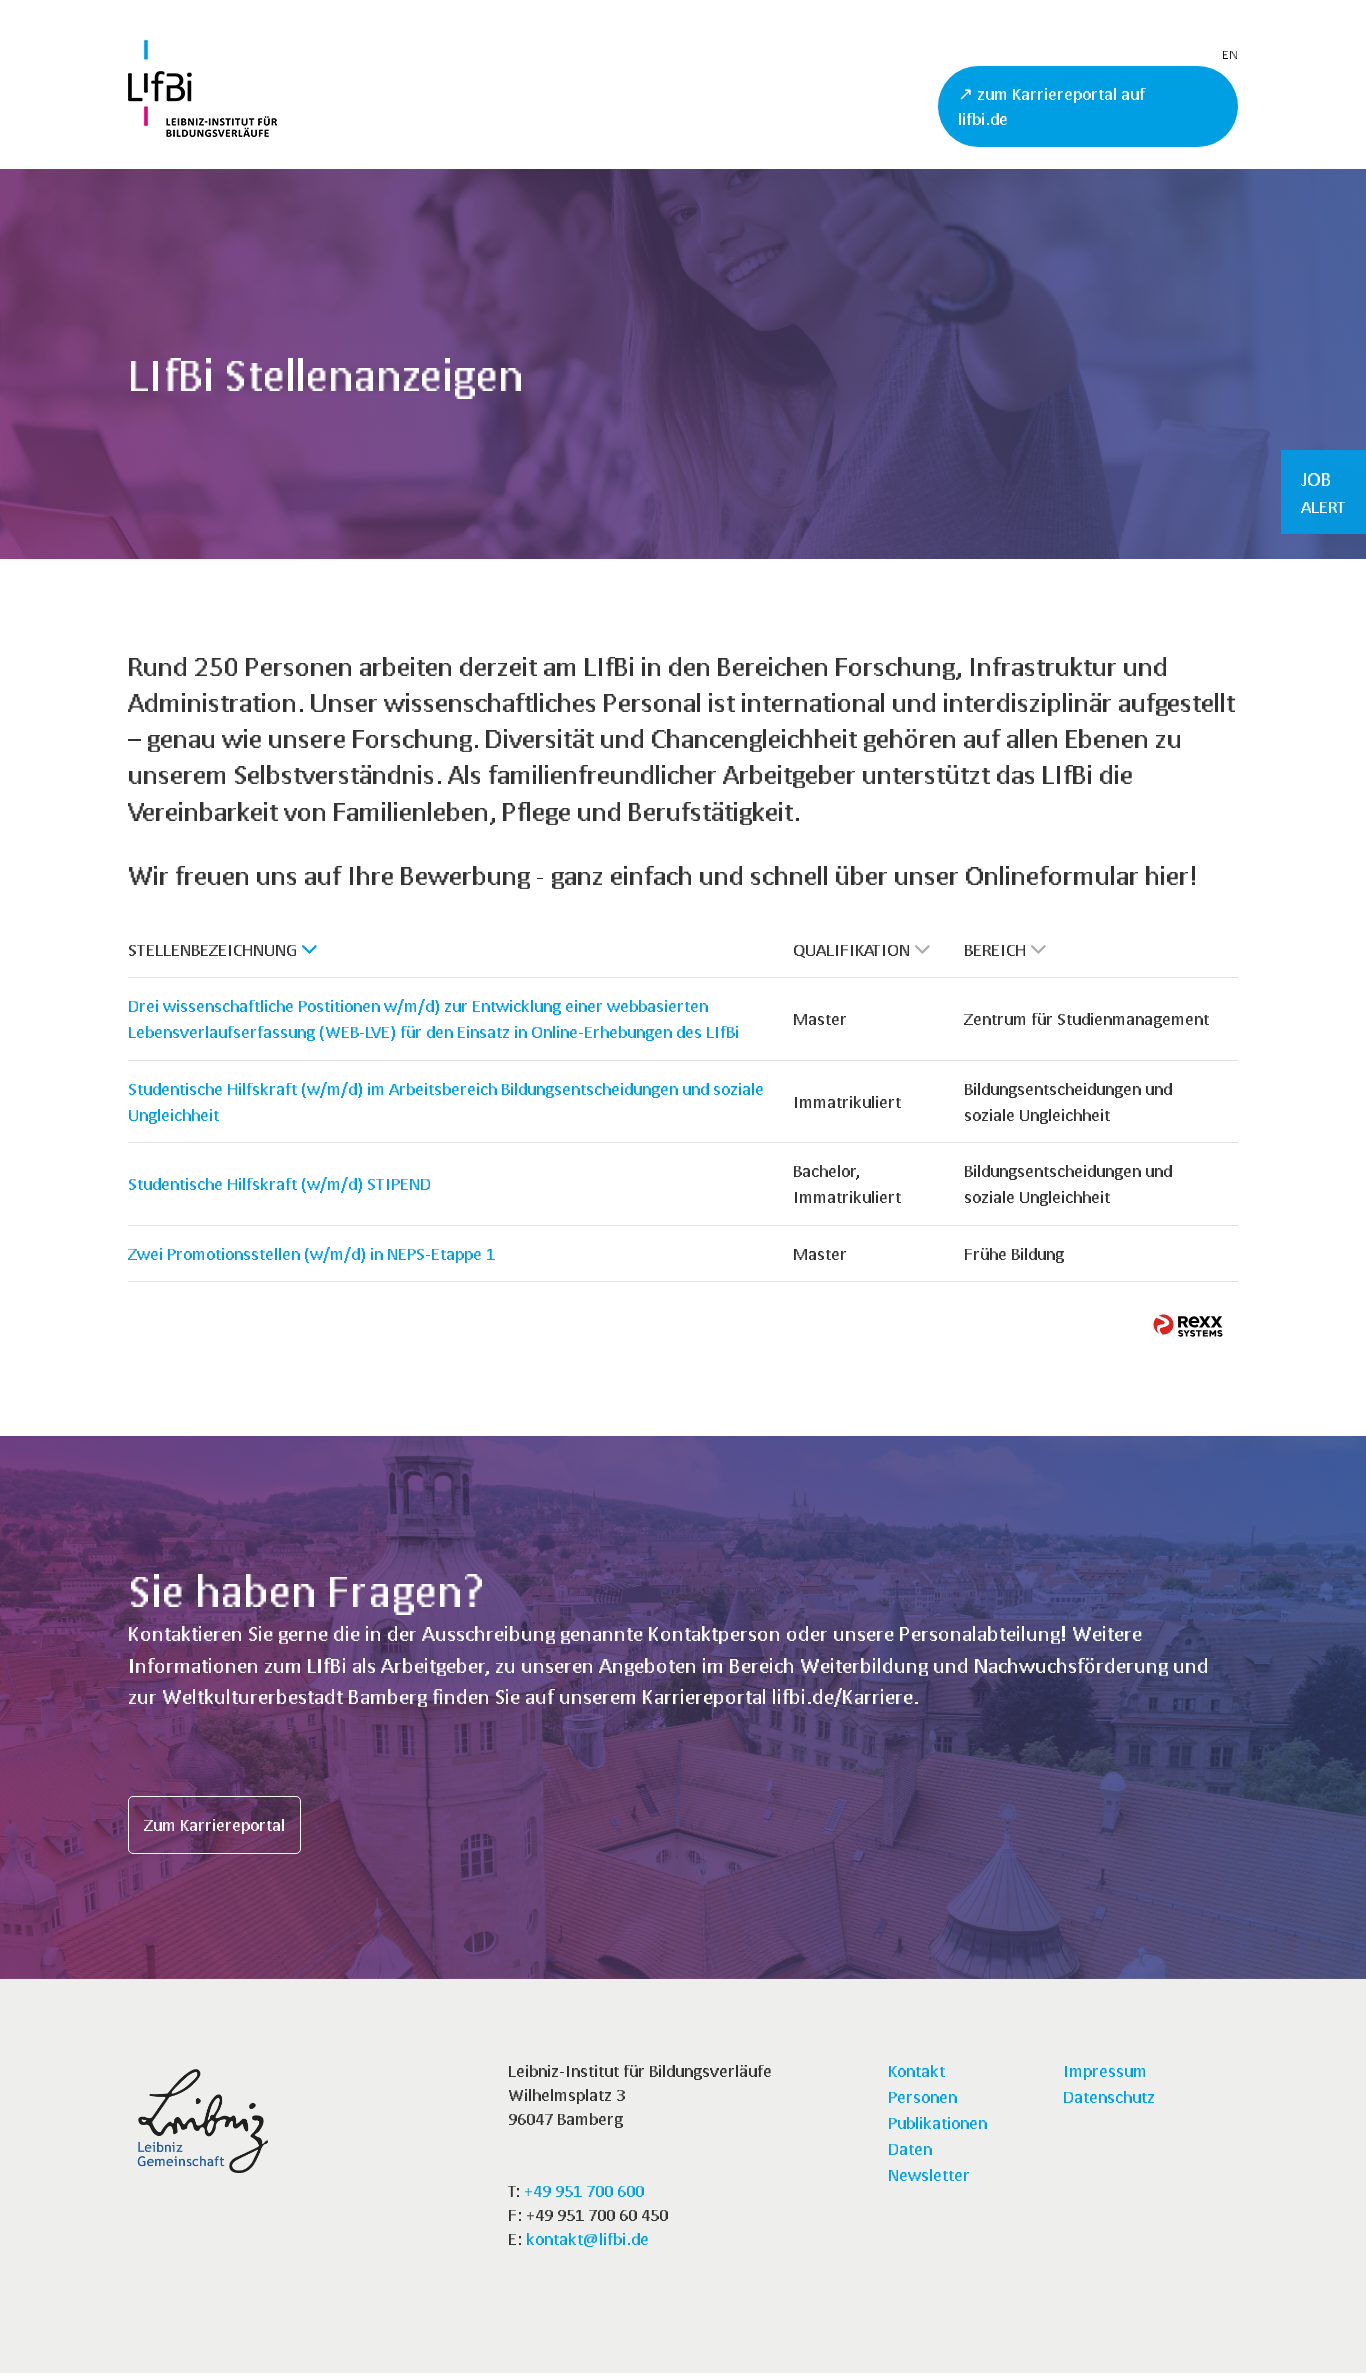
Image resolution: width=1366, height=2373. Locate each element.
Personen (922, 2096)
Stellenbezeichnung (212, 949)
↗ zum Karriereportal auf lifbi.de (1051, 106)
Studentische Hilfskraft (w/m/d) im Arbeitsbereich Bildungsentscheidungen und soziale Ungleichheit (446, 1101)
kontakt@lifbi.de (587, 2238)
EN (1230, 54)
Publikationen (937, 2122)
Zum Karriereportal (214, 1824)
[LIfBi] (202, 130)
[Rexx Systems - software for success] (1188, 1325)
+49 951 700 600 (584, 2190)
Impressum (1105, 2070)
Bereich (995, 949)
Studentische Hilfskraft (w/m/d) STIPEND (279, 1183)
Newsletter (929, 2174)
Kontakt (916, 2070)
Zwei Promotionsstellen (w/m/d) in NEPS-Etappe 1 (311, 1253)
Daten (910, 2148)
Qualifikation (851, 949)
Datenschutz (1109, 2096)
